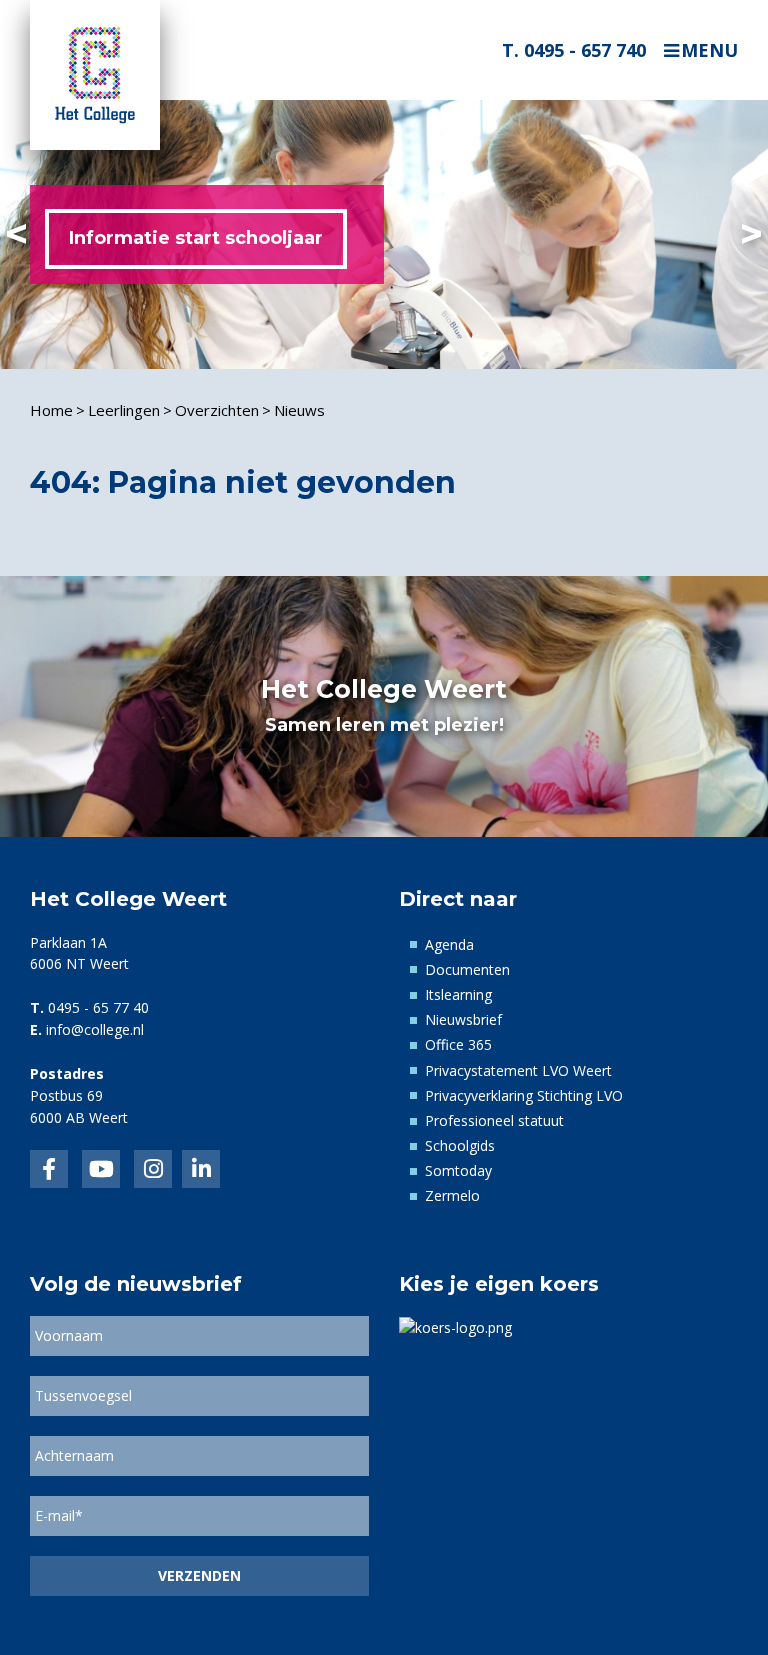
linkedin (201, 1169)
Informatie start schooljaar (196, 238)
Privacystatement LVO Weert (518, 1070)
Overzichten (217, 410)
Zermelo (452, 1195)
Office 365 (458, 1044)
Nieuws (299, 410)
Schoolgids (460, 1145)
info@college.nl (95, 1029)
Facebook (49, 1169)
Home (51, 410)
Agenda (449, 944)
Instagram (153, 1169)
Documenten (467, 969)
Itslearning (458, 994)
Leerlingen (124, 410)
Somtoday (458, 1170)
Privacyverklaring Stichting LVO (524, 1095)
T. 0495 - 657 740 (574, 50)
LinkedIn (101, 1169)
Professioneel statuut (494, 1120)
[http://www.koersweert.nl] (455, 1326)
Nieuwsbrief (463, 1019)
